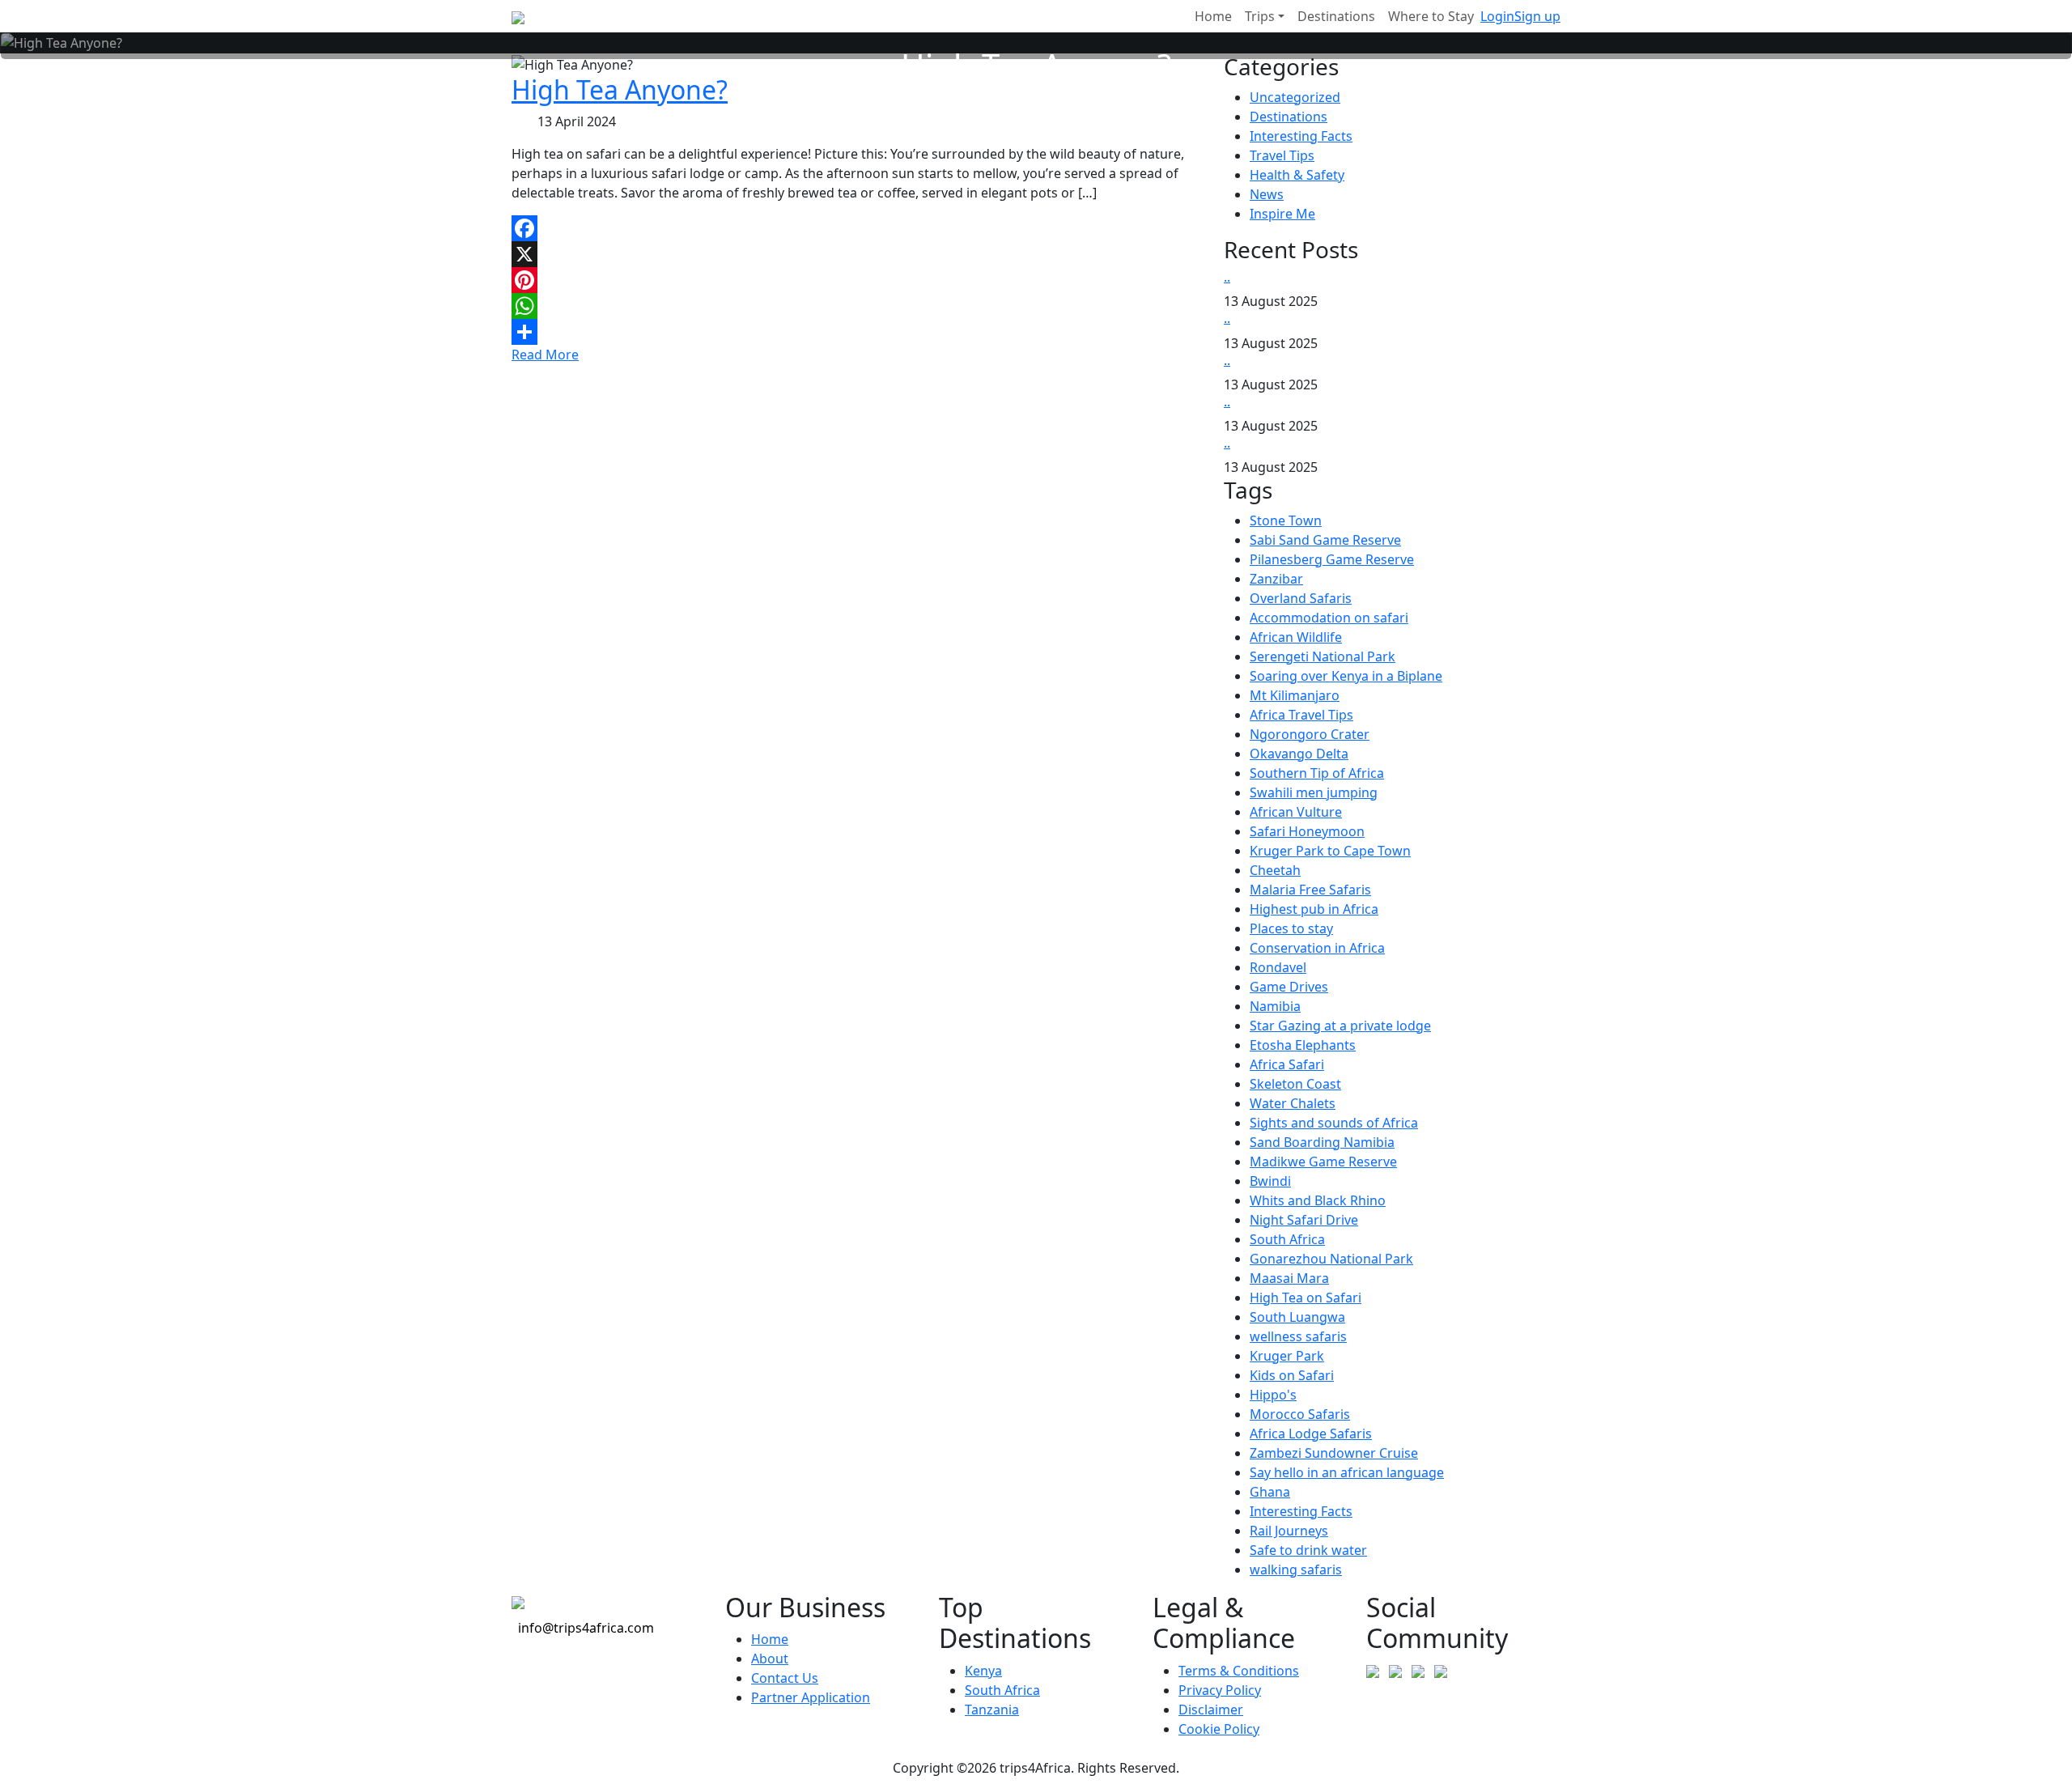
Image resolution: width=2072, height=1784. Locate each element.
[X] (858, 254)
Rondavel (1278, 967)
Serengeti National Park (1323, 656)
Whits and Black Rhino (1318, 1200)
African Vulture (1296, 812)
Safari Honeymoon (1307, 831)
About (770, 1659)
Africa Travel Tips (1301, 715)
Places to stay (1291, 928)
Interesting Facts (1301, 136)
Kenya (983, 1671)
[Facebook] (858, 228)
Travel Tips (1282, 155)
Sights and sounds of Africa (1334, 1123)
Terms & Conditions (1239, 1671)
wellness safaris (1298, 1336)
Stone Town (1286, 520)
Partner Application (811, 1697)
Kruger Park (1287, 1356)
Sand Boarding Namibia (1322, 1142)
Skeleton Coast (1295, 1084)
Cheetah (1275, 870)
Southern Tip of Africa (1317, 773)
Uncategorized (1295, 97)
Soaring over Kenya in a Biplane (1346, 676)
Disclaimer (1211, 1710)
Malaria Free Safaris (1310, 890)
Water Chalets (1293, 1103)
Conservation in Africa (1317, 948)
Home (770, 1639)
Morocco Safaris (1300, 1414)
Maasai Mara (1289, 1278)
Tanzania (992, 1710)
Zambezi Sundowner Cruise (1334, 1453)
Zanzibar (1276, 579)
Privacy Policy (1220, 1690)
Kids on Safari (1292, 1375)
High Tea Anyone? (620, 89)
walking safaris (1296, 1569)
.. (1227, 277)
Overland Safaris (1301, 598)
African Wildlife (1296, 637)
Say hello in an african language (1347, 1472)
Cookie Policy (1219, 1729)
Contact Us (785, 1678)
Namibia (1275, 1006)
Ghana (1270, 1492)
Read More (545, 355)
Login (1497, 16)
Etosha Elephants (1303, 1045)
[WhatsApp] (858, 306)
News (1267, 194)
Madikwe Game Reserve (1323, 1162)
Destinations (1289, 117)
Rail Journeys (1289, 1531)
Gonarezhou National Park (1331, 1259)
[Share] (858, 332)
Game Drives (1289, 987)
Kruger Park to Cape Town (1330, 851)
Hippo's (1273, 1395)
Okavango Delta (1299, 754)
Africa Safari (1287, 1064)
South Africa (1287, 1239)
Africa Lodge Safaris (1311, 1434)
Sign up (1537, 16)
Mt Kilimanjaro (1295, 695)
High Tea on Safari (1306, 1298)
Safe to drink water (1308, 1550)
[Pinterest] (858, 280)
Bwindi (1270, 1181)
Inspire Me (1282, 214)
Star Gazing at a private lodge (1340, 1026)
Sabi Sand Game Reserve (1325, 540)
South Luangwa (1297, 1317)
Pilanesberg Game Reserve (1332, 559)
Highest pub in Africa (1314, 909)
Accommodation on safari (1329, 618)
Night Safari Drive (1304, 1220)
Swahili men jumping (1314, 792)
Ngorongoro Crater (1310, 734)
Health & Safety (1297, 175)
